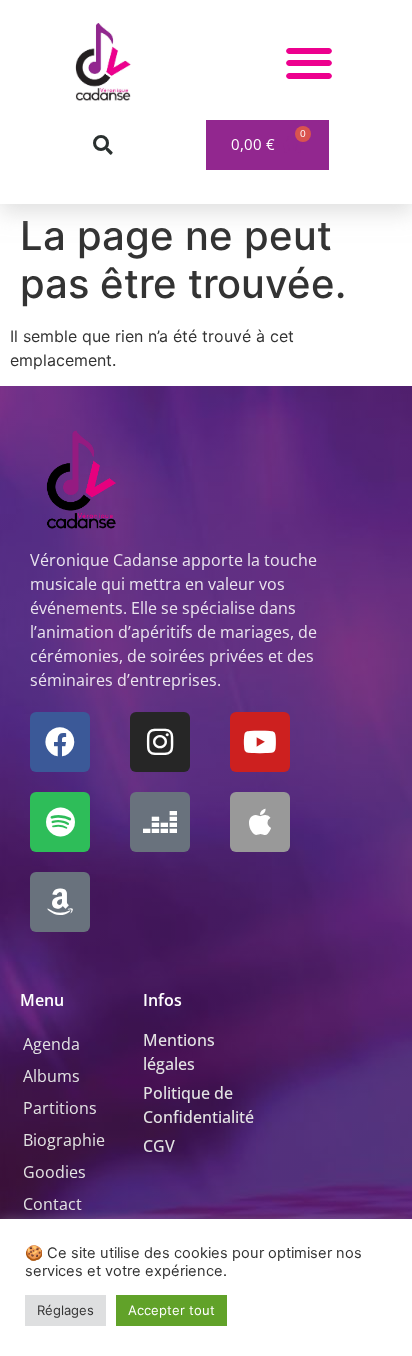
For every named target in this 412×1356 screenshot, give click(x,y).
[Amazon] (60, 902)
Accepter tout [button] (171, 1310)
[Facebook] (60, 742)
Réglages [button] (65, 1310)
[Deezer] (160, 822)
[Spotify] (60, 822)
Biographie (64, 1140)
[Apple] (260, 822)
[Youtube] (260, 742)
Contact (52, 1204)
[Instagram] (160, 742)
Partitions (60, 1108)
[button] (309, 62)
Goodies (54, 1172)
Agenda (51, 1044)
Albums (51, 1076)
